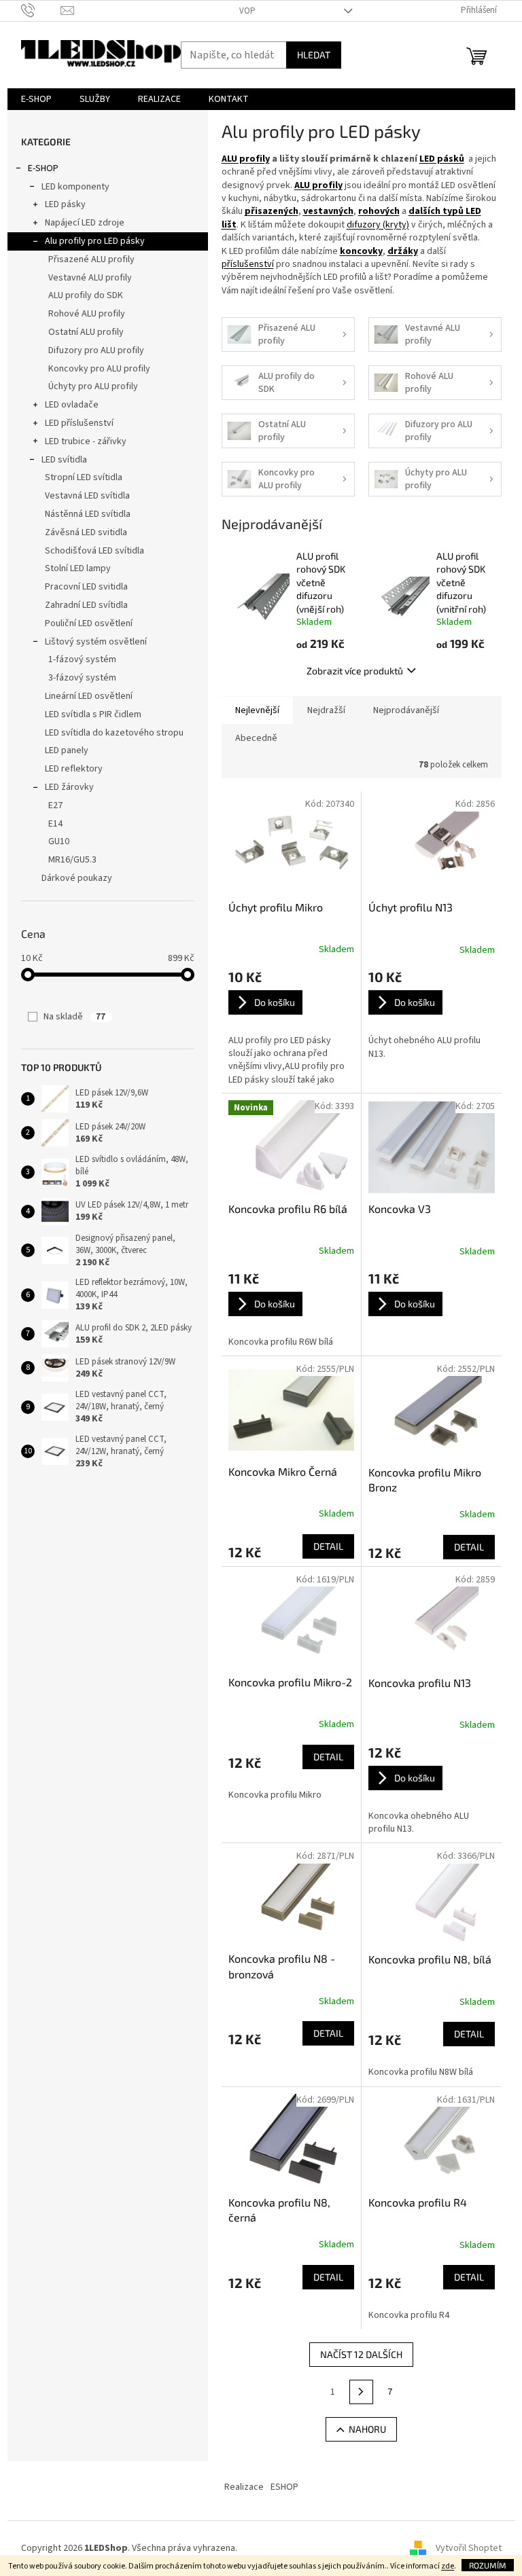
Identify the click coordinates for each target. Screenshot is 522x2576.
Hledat (314, 55)
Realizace (244, 2487)
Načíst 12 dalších (361, 2354)
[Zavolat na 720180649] (41, 10)
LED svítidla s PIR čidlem (93, 714)
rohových (379, 211)
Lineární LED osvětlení (89, 696)
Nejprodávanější (406, 710)
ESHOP (284, 2487)
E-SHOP (43, 168)
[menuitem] (36, 99)
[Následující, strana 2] (362, 2392)
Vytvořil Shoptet (469, 2548)
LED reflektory (74, 769)
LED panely (67, 750)
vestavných (328, 211)
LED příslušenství (79, 423)
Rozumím (488, 2565)
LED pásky (65, 204)
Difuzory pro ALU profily (96, 350)
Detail (328, 1546)
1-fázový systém (82, 659)
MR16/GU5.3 (72, 860)
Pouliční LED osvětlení (89, 623)
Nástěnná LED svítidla (88, 514)
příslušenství (248, 264)
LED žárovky (69, 787)
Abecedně (256, 738)
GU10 (59, 841)
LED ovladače (72, 405)
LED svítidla (64, 460)
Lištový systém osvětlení (96, 642)
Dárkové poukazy (77, 878)
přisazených (272, 211)
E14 (55, 824)
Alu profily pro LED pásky (95, 241)
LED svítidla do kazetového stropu (114, 733)
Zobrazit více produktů (355, 671)
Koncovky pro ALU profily (99, 369)
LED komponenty (75, 187)
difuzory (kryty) (378, 225)
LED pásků (442, 159)
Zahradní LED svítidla (86, 605)
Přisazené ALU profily (91, 259)
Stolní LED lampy (78, 568)
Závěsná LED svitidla (86, 532)
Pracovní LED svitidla (86, 587)
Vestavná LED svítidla (87, 496)
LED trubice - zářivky (86, 441)
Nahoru (367, 2429)
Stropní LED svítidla (84, 477)
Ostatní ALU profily (86, 332)
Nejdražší (326, 710)
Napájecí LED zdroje (85, 223)
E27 (55, 805)
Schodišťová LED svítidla (94, 551)
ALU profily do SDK (86, 295)
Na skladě (74, 1017)
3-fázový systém (82, 678)
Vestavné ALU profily (90, 278)
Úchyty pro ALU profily (93, 386)
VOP (247, 11)
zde (448, 2566)
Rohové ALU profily (87, 314)
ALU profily (246, 159)
